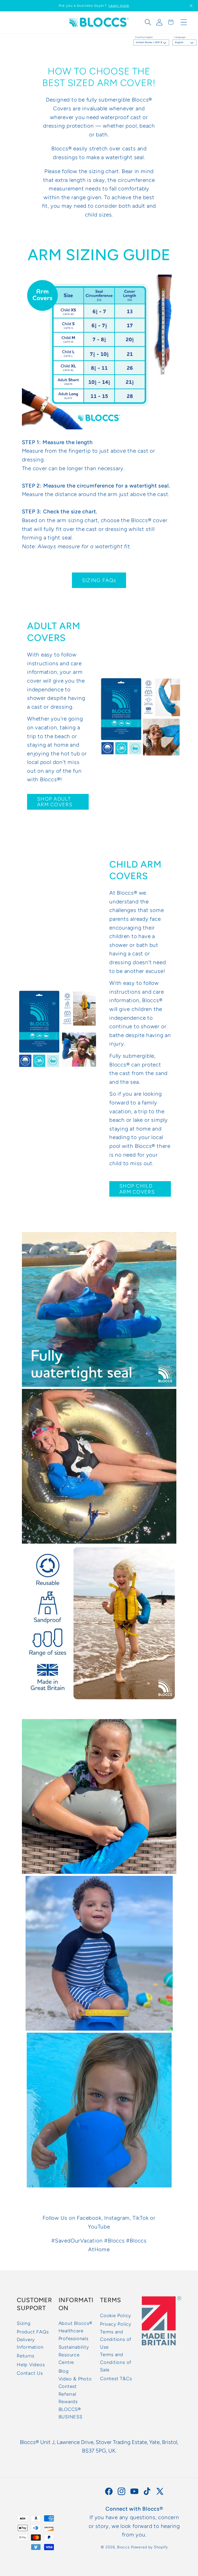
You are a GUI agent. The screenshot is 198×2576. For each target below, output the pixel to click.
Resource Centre (69, 2359)
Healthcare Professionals (73, 2335)
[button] (148, 22)
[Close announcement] (191, 6)
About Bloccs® (75, 2323)
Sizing (24, 2323)
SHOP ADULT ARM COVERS (55, 802)
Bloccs (123, 2547)
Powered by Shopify (149, 2547)
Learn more (119, 6)
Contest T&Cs (116, 2379)
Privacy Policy (116, 2324)
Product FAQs (33, 2332)
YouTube (99, 2227)
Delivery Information (30, 2343)
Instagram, (118, 2218)
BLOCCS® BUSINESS (71, 2413)
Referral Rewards (68, 2398)
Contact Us (30, 2373)
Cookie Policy (115, 2316)
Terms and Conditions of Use (116, 2339)
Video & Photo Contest (75, 2383)
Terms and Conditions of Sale (116, 2362)
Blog (64, 2371)
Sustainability (74, 2347)
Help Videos (31, 2365)
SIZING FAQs (99, 580)
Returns (25, 2356)
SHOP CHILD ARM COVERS (137, 1189)
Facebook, (90, 2218)
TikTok (141, 2218)
